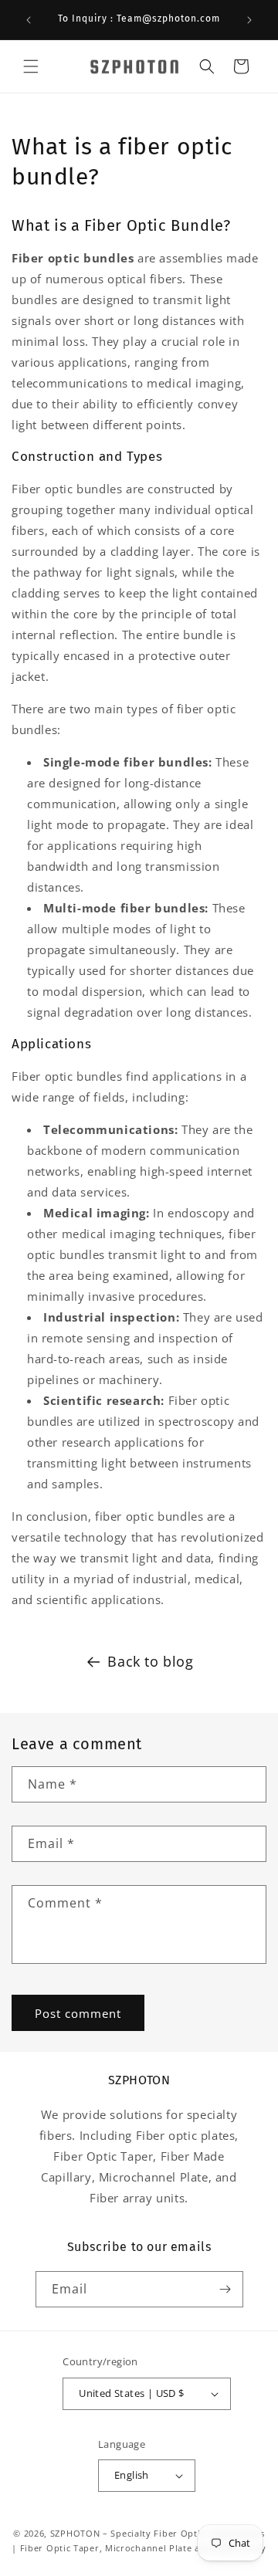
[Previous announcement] (29, 20)
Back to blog (150, 1661)
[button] (31, 66)
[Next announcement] (249, 20)
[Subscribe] (225, 2289)
